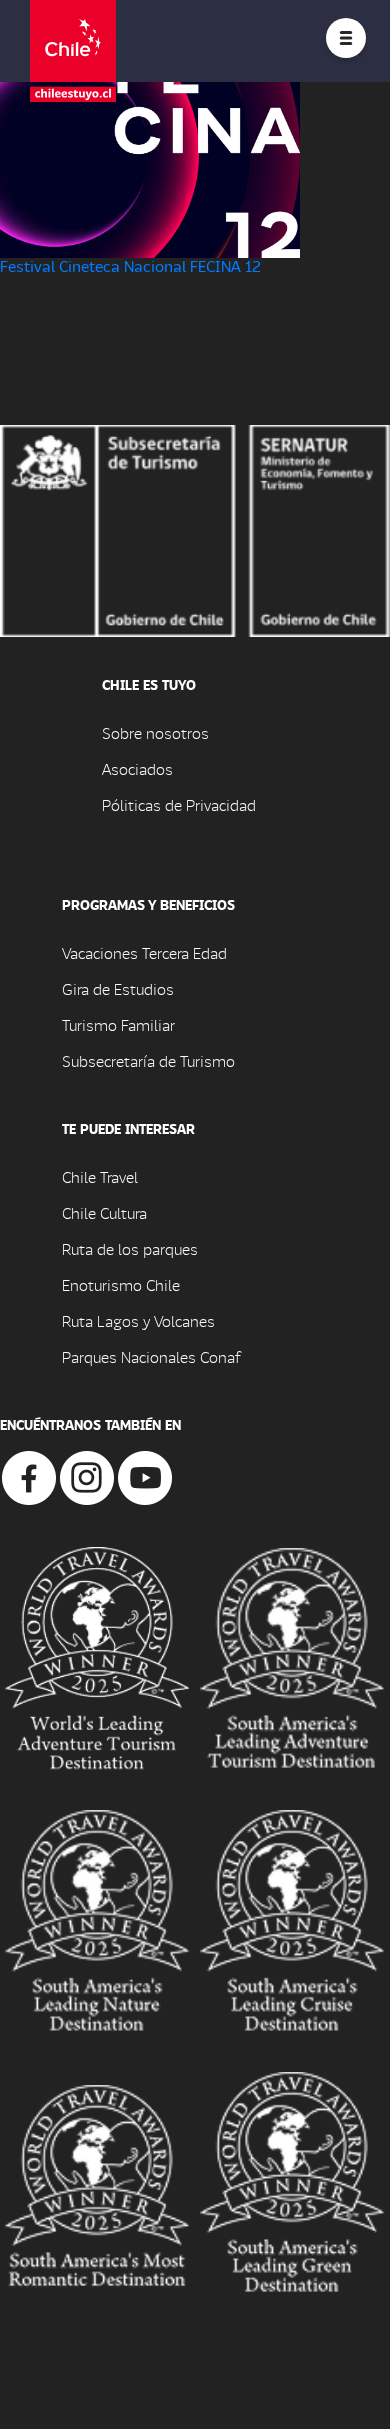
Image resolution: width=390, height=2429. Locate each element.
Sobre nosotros (155, 732)
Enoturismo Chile (121, 1284)
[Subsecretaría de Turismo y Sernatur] (195, 528)
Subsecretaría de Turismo (148, 1060)
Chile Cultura (104, 1212)
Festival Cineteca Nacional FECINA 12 (130, 265)
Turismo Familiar (118, 1024)
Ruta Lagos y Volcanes (138, 1320)
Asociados (137, 768)
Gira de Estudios (118, 988)
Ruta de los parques (130, 1248)
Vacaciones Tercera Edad (144, 952)
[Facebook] (29, 1475)
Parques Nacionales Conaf (151, 1356)
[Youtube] (145, 1475)
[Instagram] (87, 1475)
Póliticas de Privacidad (179, 804)
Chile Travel (100, 1176)
